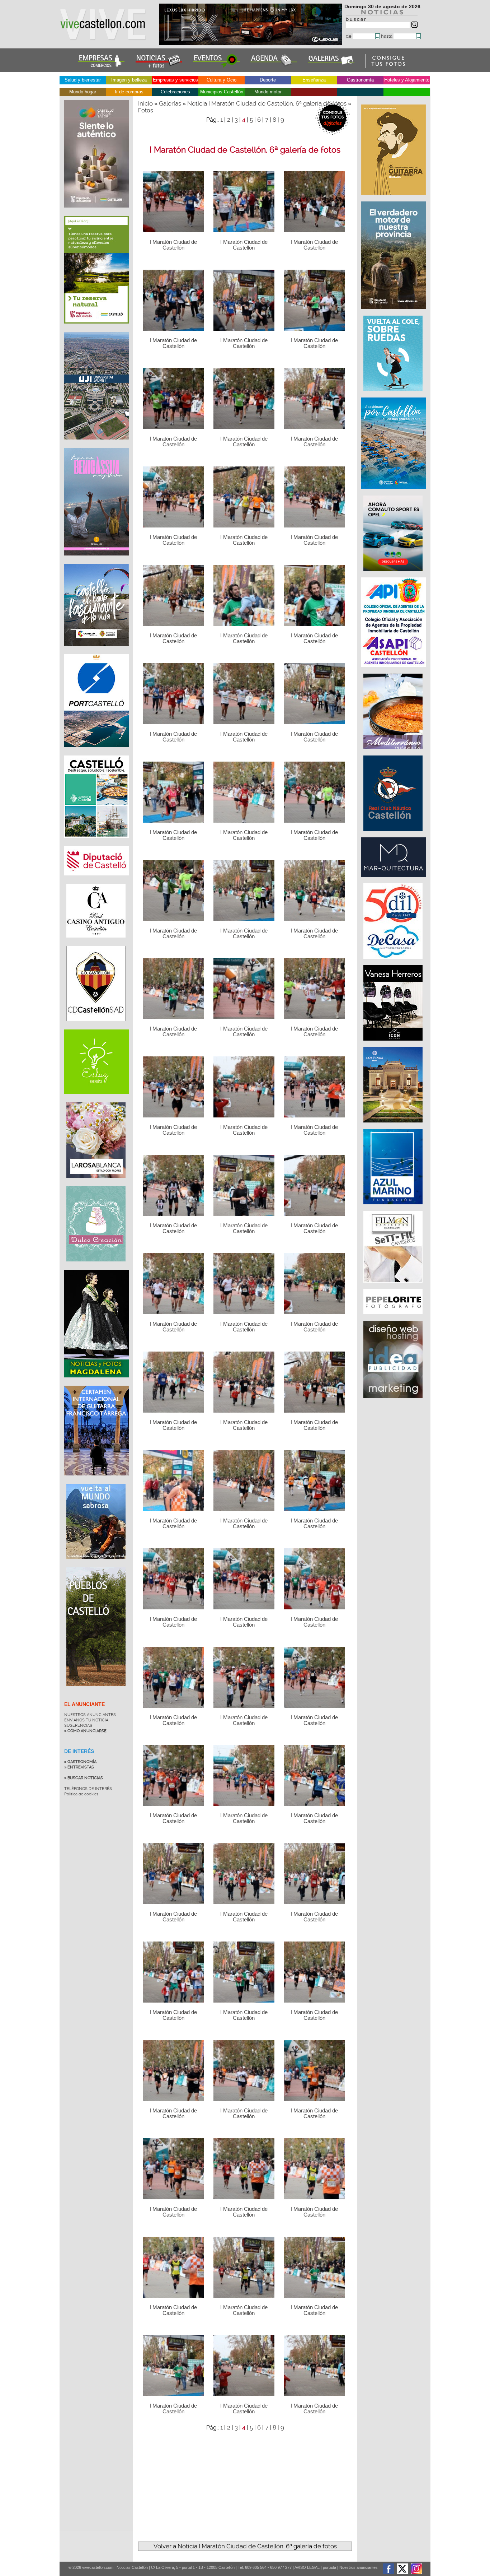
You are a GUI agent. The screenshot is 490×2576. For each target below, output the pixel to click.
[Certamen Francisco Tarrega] (394, 199)
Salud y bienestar (83, 80)
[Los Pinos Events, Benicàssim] (394, 1126)
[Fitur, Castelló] (96, 651)
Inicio (145, 103)
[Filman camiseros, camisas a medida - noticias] (394, 1286)
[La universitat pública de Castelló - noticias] (96, 445)
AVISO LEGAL (307, 2567)
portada (329, 2567)
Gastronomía (360, 80)
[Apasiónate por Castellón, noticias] (394, 493)
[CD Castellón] (96, 1027)
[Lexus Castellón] (251, 43)
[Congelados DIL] (394, 962)
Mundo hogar (83, 92)
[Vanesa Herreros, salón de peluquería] (394, 1044)
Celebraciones (175, 92)
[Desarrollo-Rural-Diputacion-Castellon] (394, 313)
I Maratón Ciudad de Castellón (173, 245)
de (349, 36)
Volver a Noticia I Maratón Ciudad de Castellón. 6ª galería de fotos (245, 2546)
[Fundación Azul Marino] (394, 1208)
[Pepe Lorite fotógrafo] (394, 1318)
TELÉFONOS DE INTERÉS (88, 1789)
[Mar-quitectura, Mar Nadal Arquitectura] (394, 880)
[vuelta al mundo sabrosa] (96, 1564)
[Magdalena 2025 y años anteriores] (96, 1383)
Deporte (268, 80)
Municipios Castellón (222, 92)
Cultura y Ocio (222, 80)
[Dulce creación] (96, 1267)
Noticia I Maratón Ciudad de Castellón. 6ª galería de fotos (267, 103)
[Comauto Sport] (394, 575)
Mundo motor (268, 92)
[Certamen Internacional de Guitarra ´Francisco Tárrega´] (96, 1481)
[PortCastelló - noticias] (96, 753)
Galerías (170, 103)
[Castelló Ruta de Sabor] (96, 213)
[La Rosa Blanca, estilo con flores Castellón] (96, 1183)
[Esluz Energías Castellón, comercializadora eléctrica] (96, 1099)
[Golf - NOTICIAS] (96, 329)
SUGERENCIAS (78, 1726)
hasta (387, 36)
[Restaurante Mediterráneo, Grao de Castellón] (394, 753)
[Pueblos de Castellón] (96, 1691)
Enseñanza (314, 80)
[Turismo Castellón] (96, 843)
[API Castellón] (394, 671)
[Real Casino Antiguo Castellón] (96, 943)
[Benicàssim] (96, 561)
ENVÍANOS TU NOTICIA (86, 1720)
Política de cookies (81, 1794)
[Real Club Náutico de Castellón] (394, 834)
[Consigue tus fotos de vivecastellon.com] (389, 66)
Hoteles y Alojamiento (407, 80)
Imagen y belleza (129, 80)
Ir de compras (129, 92)
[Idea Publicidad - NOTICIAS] (394, 1401)
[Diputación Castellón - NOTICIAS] (96, 881)
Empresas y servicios (175, 80)
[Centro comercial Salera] (394, 395)
